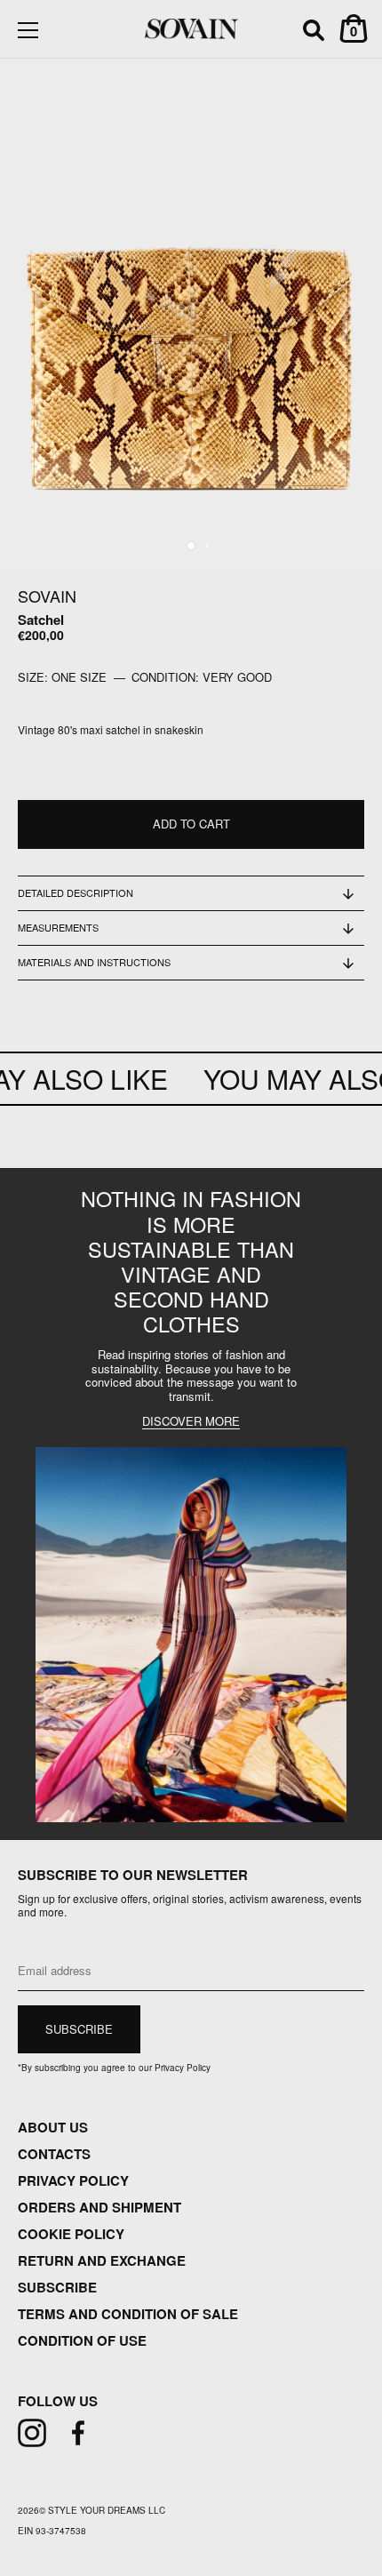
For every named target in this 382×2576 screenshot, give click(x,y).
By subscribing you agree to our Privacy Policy (114, 2068)
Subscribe (57, 2287)
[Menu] (28, 30)
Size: (33, 677)
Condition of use (82, 2340)
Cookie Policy (71, 2234)
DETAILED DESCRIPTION (76, 892)
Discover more (191, 1422)
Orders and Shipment (99, 2207)
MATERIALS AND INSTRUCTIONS (94, 962)
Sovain (47, 596)
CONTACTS (54, 2154)
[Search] (314, 33)
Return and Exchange (102, 2260)
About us (53, 2127)
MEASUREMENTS (58, 927)
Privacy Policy (73, 2180)
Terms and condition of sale (128, 2314)
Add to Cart (191, 824)
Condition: (165, 677)
